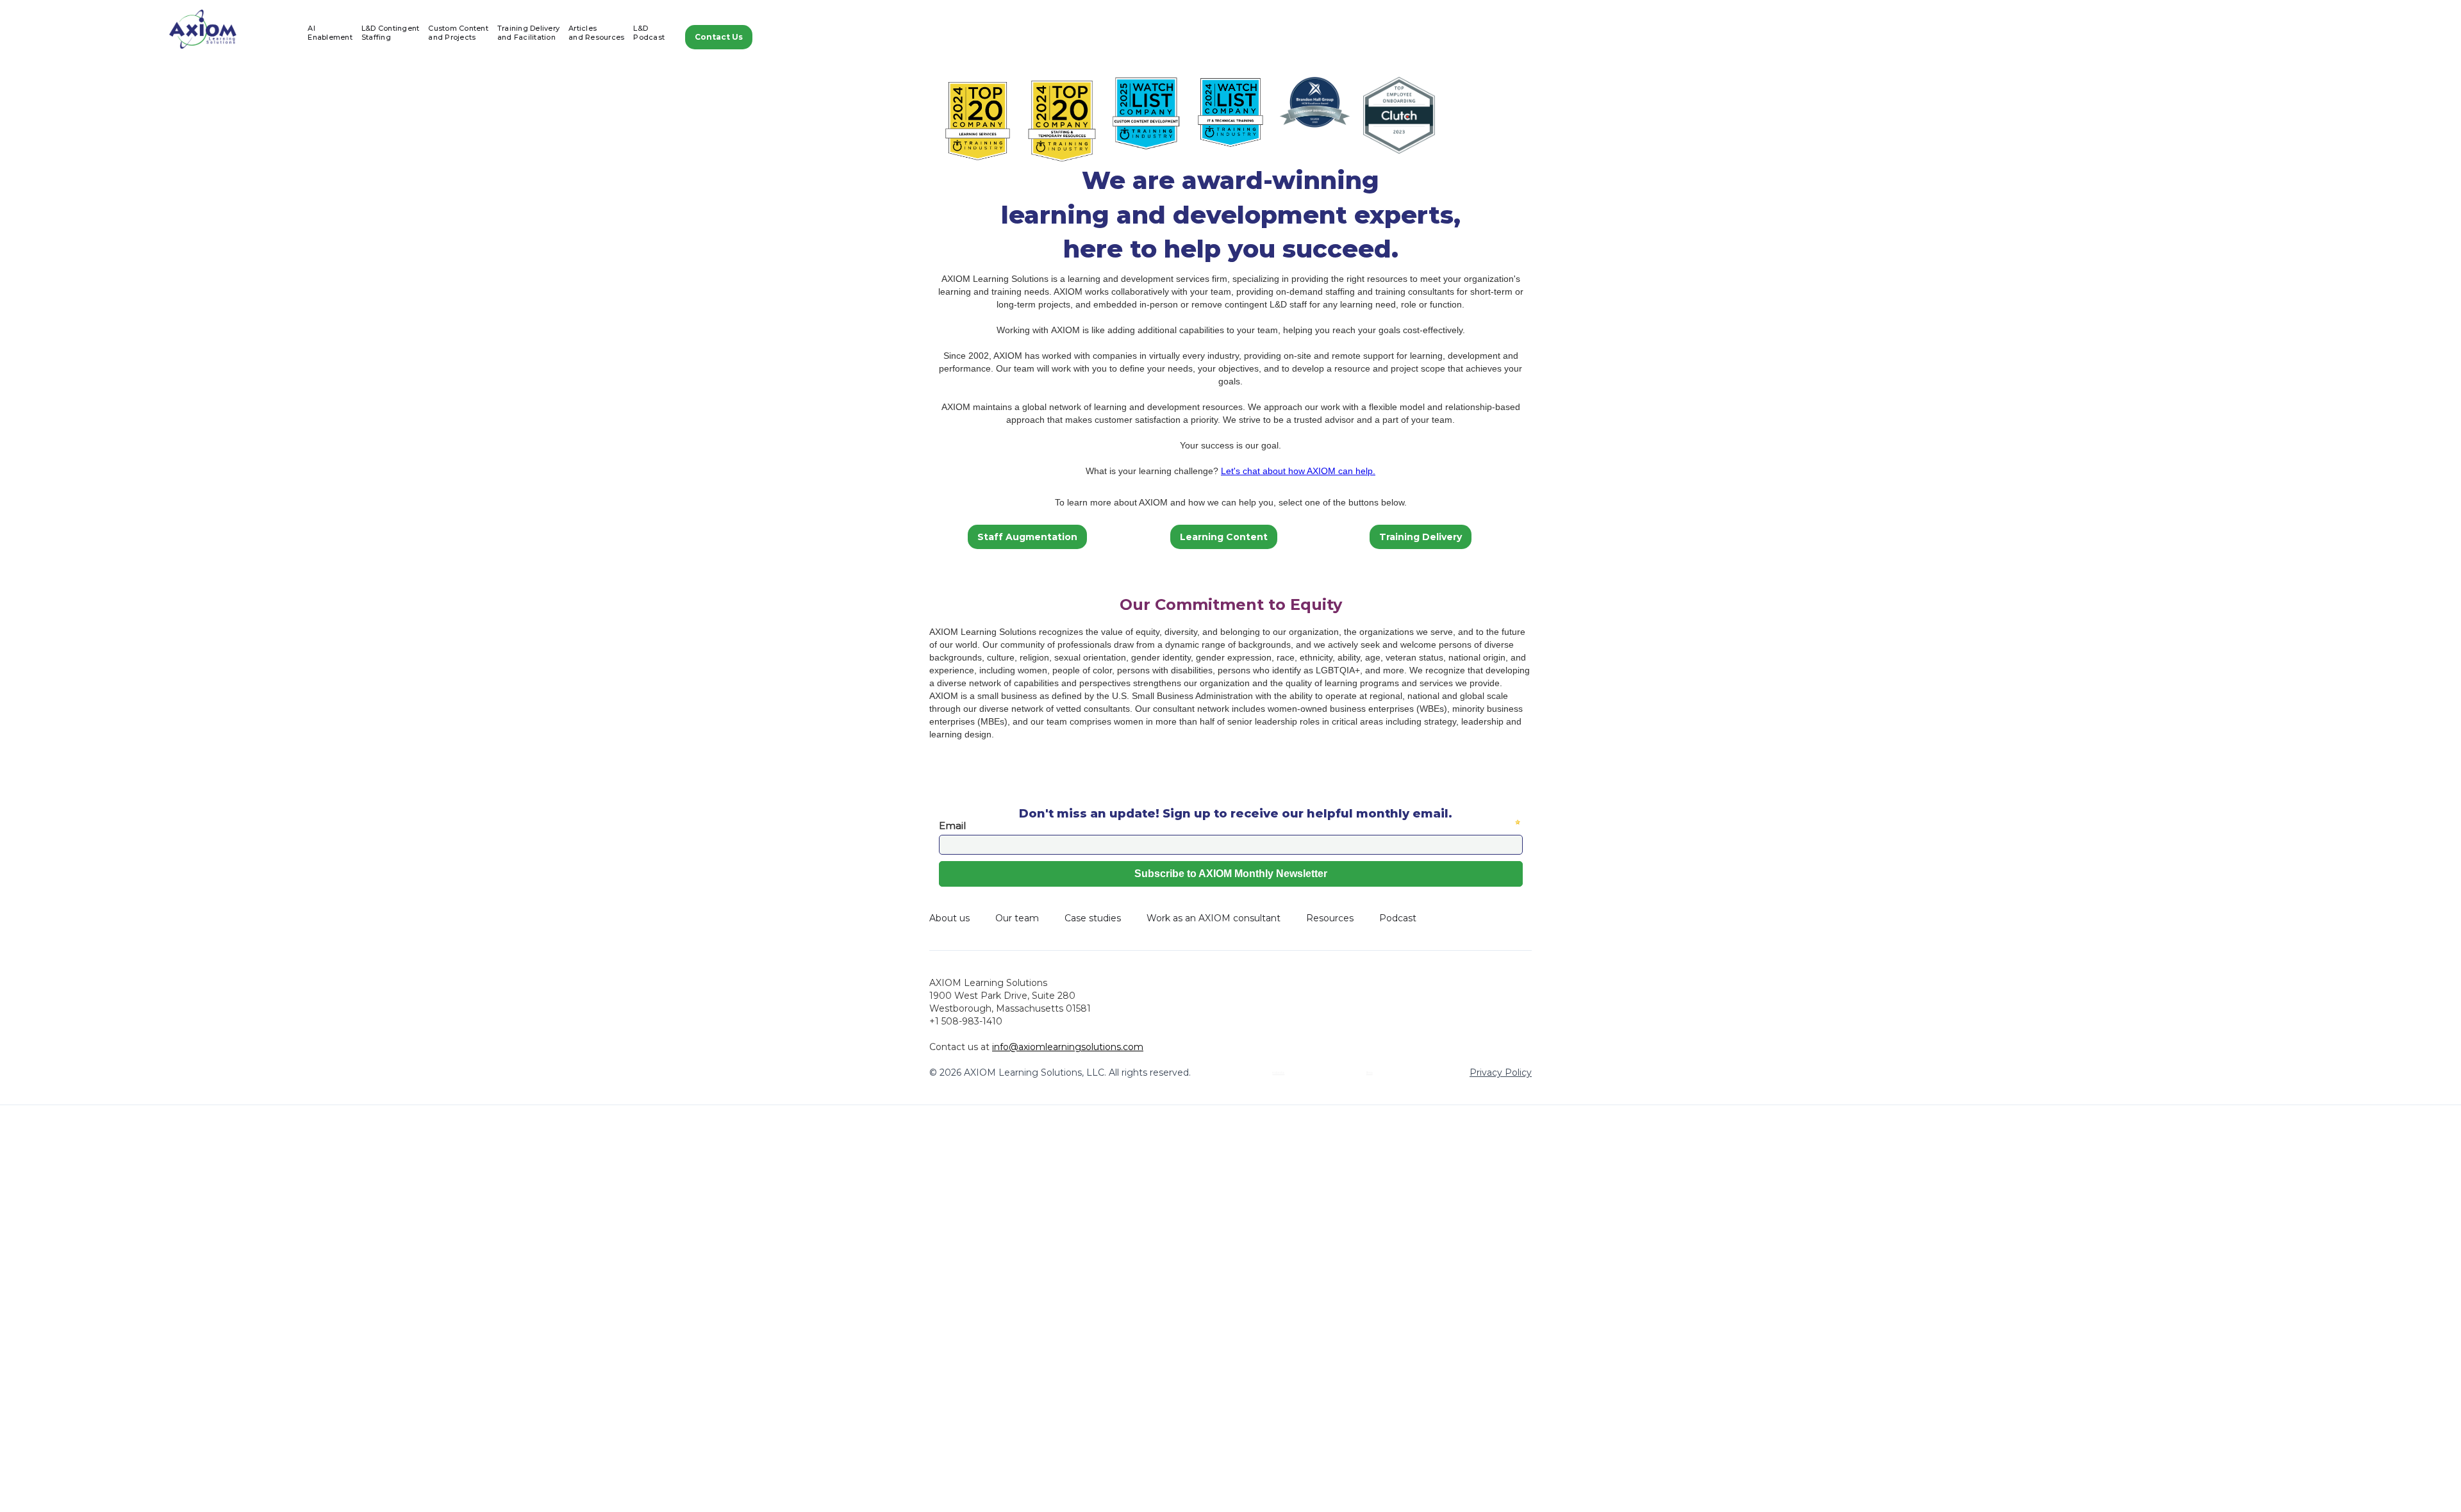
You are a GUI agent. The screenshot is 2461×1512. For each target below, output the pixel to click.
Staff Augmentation (1027, 537)
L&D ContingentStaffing (391, 33)
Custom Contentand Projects (458, 33)
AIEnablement (330, 33)
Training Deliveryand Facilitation (528, 33)
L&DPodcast (649, 33)
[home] (203, 29)
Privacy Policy (1501, 1072)
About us (949, 918)
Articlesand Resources (596, 33)
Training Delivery (1421, 537)
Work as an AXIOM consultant (1214, 918)
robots (1278, 1072)
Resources (1330, 918)
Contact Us (719, 37)
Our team (1017, 918)
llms (1370, 1072)
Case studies (1093, 918)
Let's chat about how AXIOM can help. (1298, 471)
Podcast (1398, 918)
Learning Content (1224, 537)
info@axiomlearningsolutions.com (1068, 1047)
